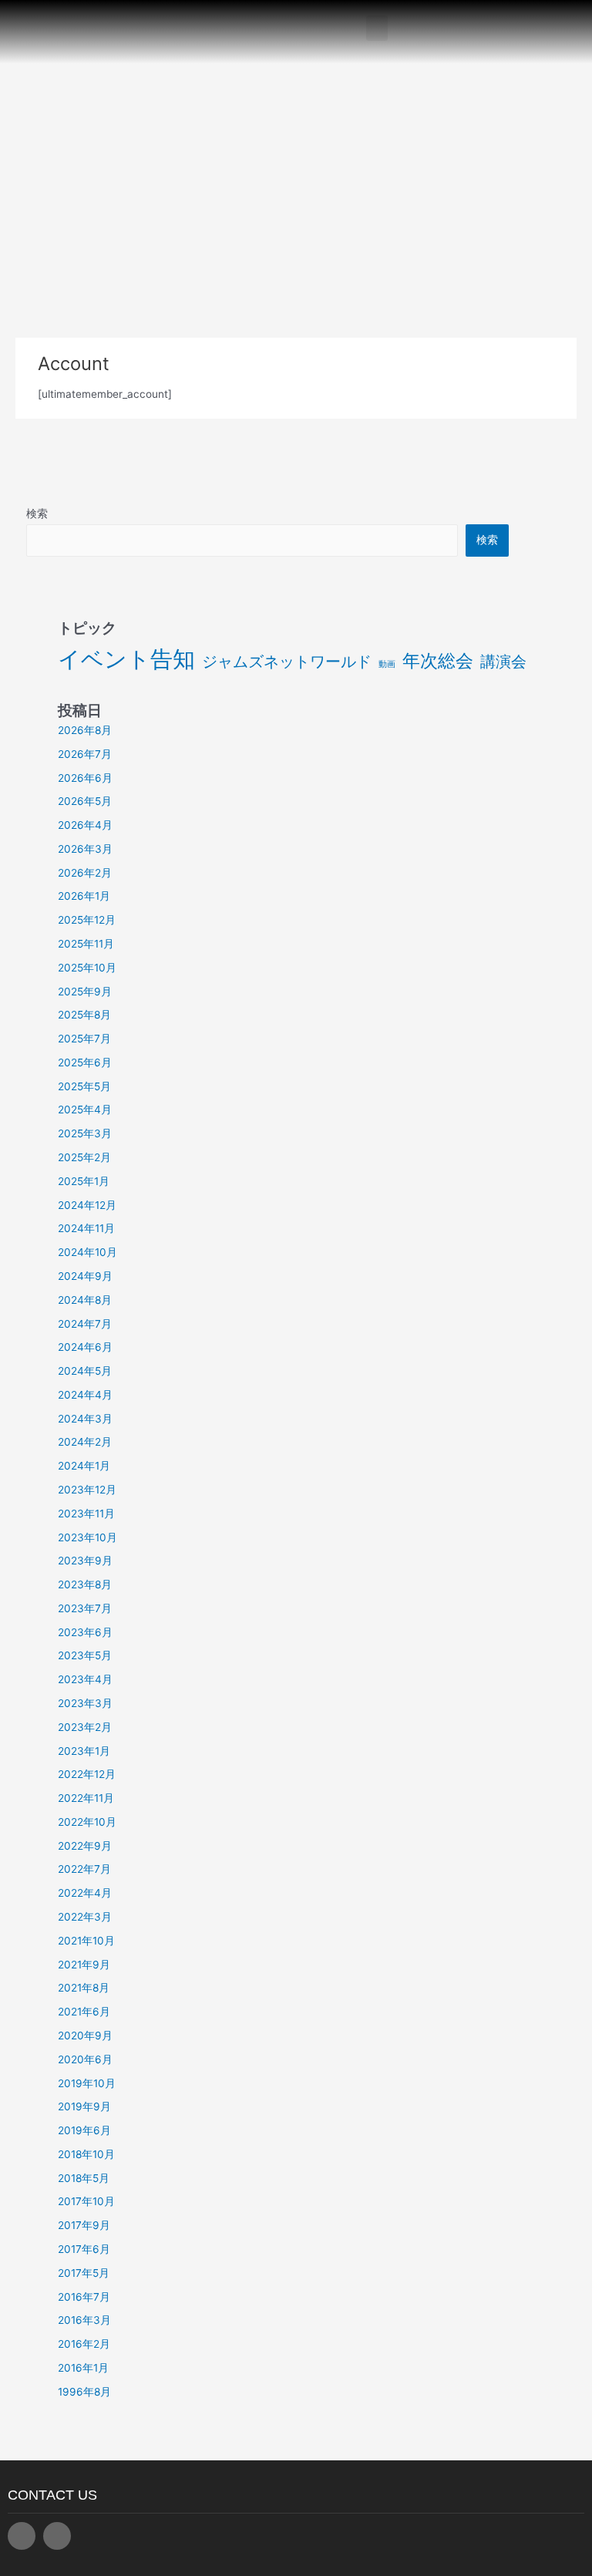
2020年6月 (85, 2059)
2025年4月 (85, 1110)
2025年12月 (87, 920)
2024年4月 (85, 1395)
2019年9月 (84, 2106)
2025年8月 (84, 1015)
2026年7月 (85, 754)
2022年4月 (85, 1893)
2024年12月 (87, 1205)
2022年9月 (85, 1846)
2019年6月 (84, 2130)
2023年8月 (85, 1584)
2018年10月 (86, 2154)
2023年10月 (87, 1537)
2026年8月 (85, 730)
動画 (387, 664)
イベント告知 (126, 659)
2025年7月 (84, 1039)
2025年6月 (85, 1062)
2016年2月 (84, 2344)
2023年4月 (85, 1679)
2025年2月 (84, 1157)
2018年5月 (84, 2178)
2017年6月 (84, 2249)
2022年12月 (87, 1774)
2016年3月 (84, 2320)
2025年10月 (87, 968)
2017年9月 (84, 2225)
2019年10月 (87, 2083)
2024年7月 (85, 1324)
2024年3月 (85, 1419)
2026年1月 (84, 896)
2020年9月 (85, 2036)
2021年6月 (84, 2012)
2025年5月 (84, 1086)
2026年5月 (85, 801)
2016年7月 (84, 2297)
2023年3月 (85, 1703)
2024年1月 (84, 1466)
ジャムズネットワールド (287, 662)
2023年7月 (85, 1608)
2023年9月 (85, 1561)
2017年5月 (84, 2273)
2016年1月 (83, 2368)
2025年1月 (84, 1181)
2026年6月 (85, 778)
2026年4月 (85, 825)
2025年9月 (85, 992)
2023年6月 (85, 1632)
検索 (37, 514)
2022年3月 (85, 1917)
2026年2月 (85, 873)
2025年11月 (86, 944)
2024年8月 (85, 1300)
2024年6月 (85, 1347)
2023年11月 (86, 1514)
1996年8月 (84, 2392)
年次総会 (438, 661)
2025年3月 (85, 1133)
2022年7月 (84, 1869)
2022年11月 (86, 1798)
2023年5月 (85, 1655)
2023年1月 (84, 1751)
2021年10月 (86, 1941)
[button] (377, 28)
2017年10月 (86, 2201)
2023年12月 (87, 1490)
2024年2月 (85, 1442)
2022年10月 (87, 1822)
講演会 (503, 662)
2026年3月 (85, 849)
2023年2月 (85, 1727)
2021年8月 (84, 1988)
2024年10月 (87, 1252)
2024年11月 (86, 1228)
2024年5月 (85, 1371)
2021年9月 (84, 1965)
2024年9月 (85, 1276)
